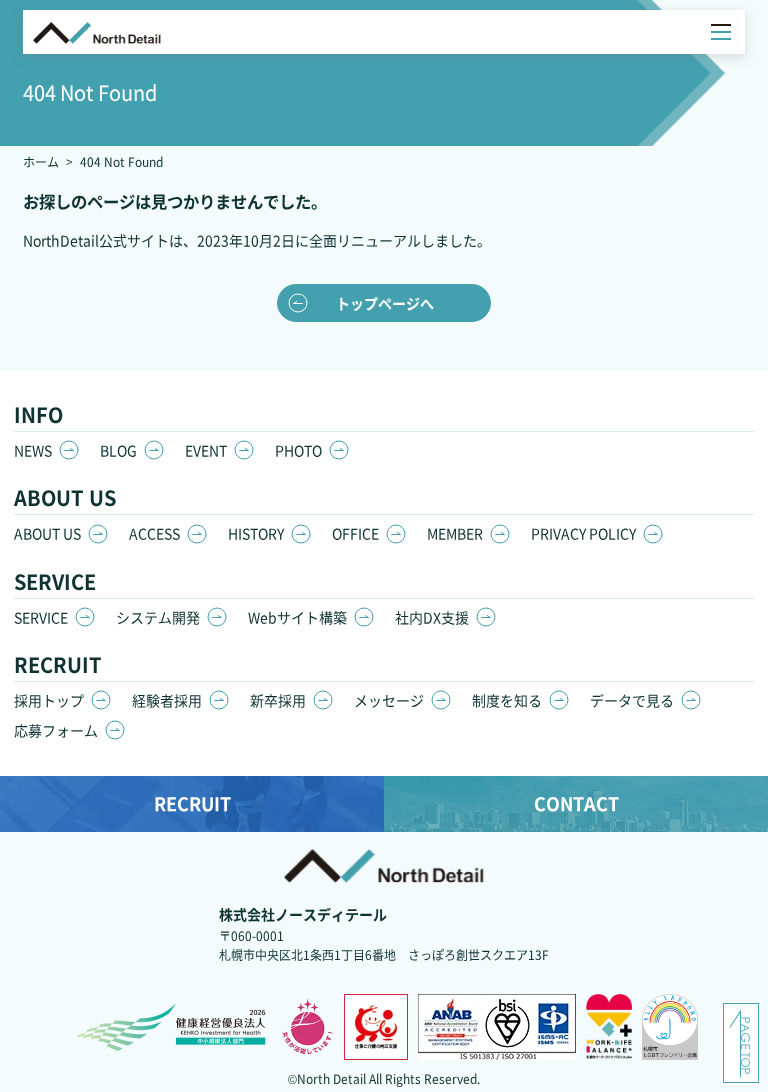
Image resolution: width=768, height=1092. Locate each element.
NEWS (33, 450)
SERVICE (41, 617)
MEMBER (455, 533)
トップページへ (385, 303)
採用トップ (49, 700)
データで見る (632, 700)
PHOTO (298, 450)
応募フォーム (56, 730)
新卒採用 (278, 700)
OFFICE (355, 533)
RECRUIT (192, 803)
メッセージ (389, 700)
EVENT (206, 450)
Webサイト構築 (297, 617)
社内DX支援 (432, 617)
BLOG (118, 450)
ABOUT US (47, 533)
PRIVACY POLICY (583, 533)
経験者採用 (167, 700)
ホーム (41, 161)
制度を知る (507, 700)
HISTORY (256, 533)
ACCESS (154, 533)
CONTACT (576, 803)
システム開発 (158, 617)
